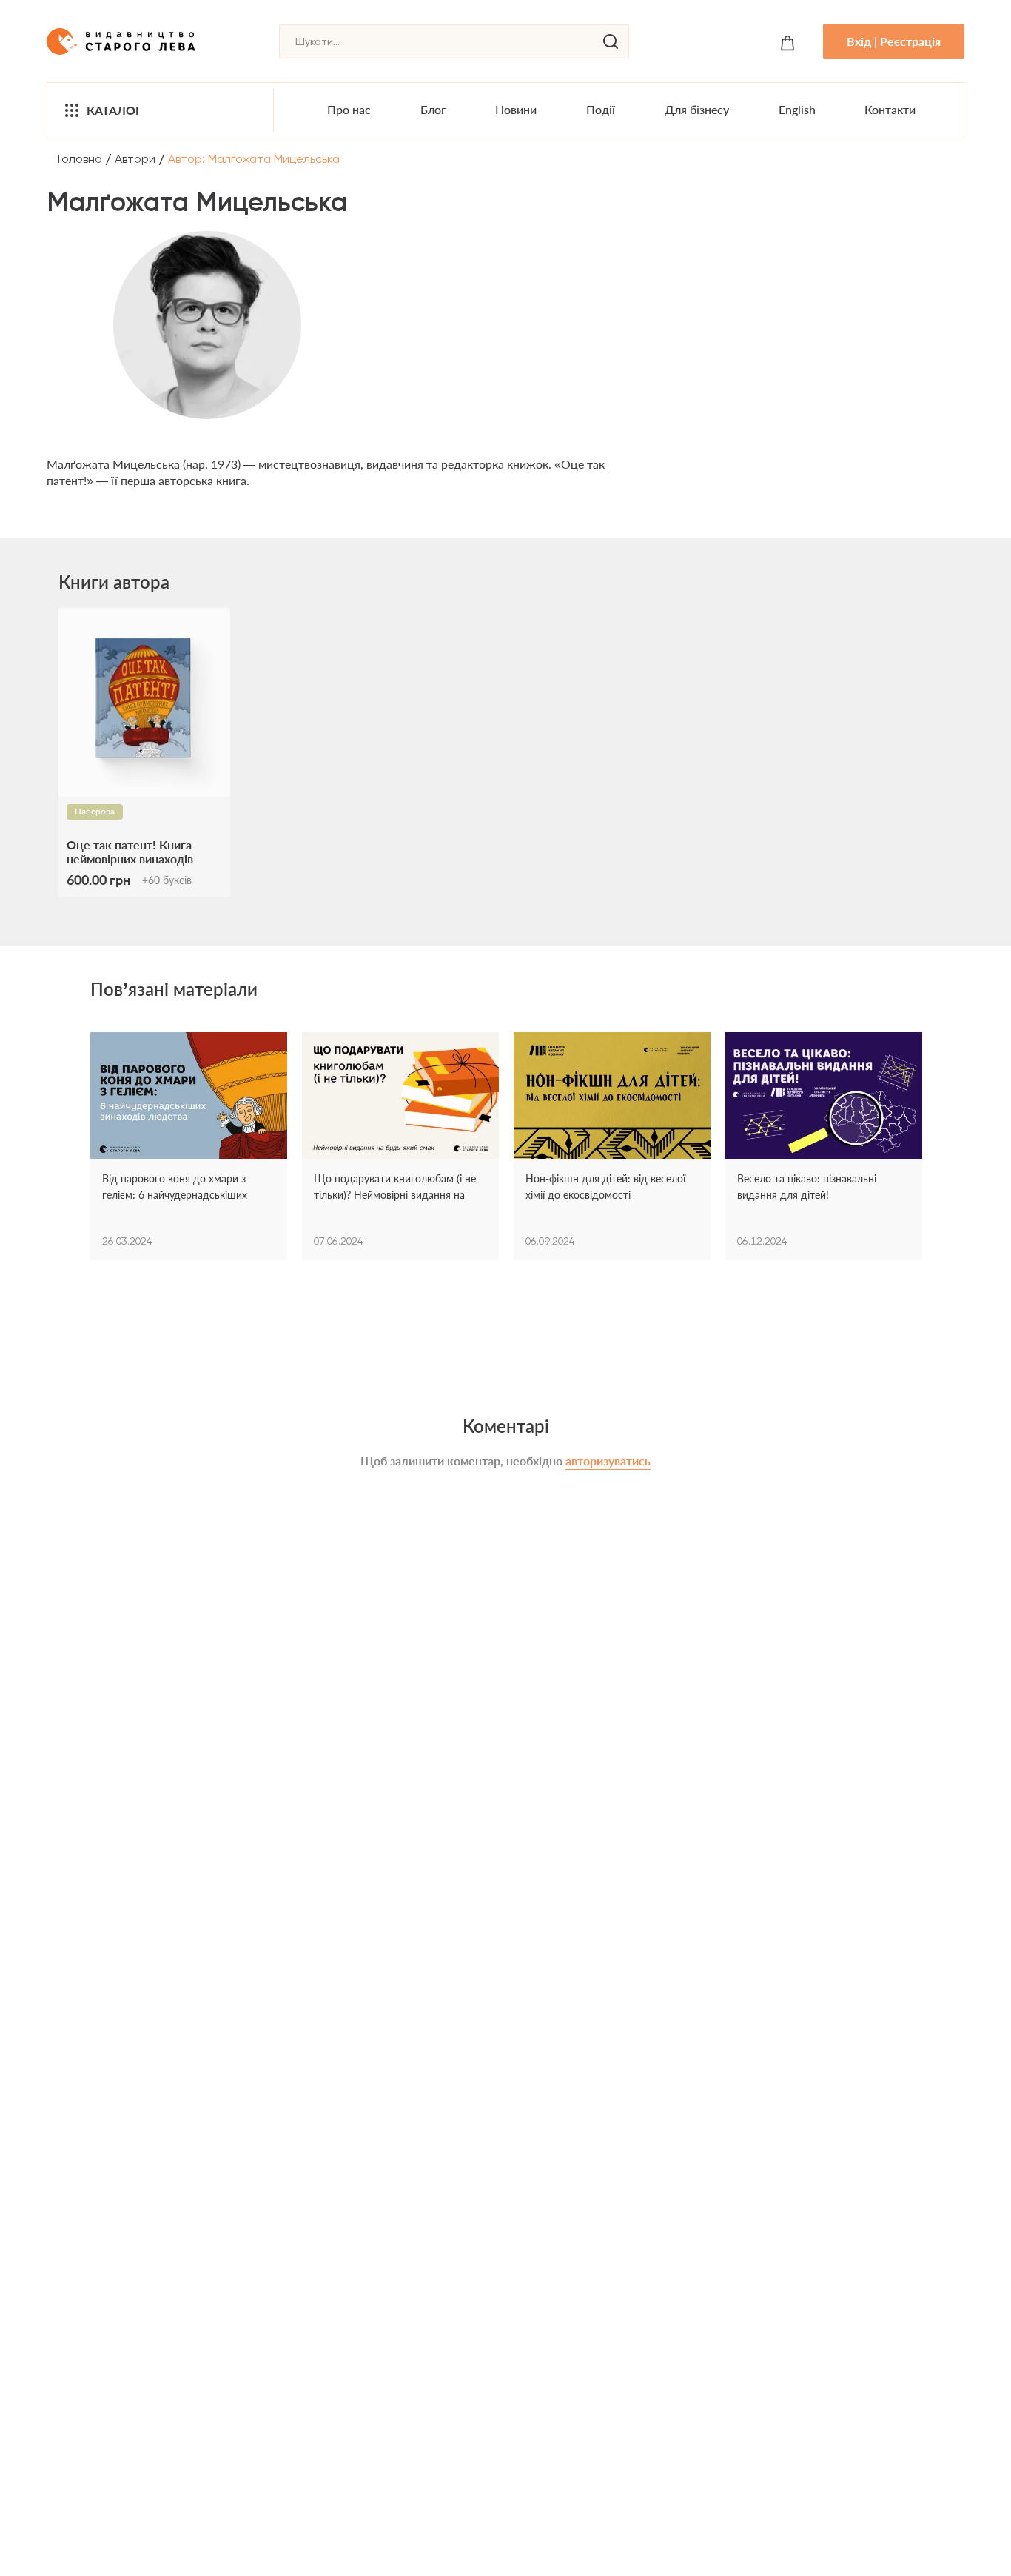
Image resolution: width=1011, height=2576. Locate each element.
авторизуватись (608, 1461)
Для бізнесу (697, 109)
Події (601, 109)
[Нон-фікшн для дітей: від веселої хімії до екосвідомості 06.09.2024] (612, 1097)
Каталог (114, 110)
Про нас (349, 109)
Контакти (890, 109)
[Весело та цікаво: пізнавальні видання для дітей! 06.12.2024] (824, 1097)
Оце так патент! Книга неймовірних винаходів (130, 852)
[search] (611, 41)
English (797, 109)
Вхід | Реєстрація (894, 41)
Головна (80, 159)
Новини (516, 109)
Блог (433, 109)
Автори (135, 159)
